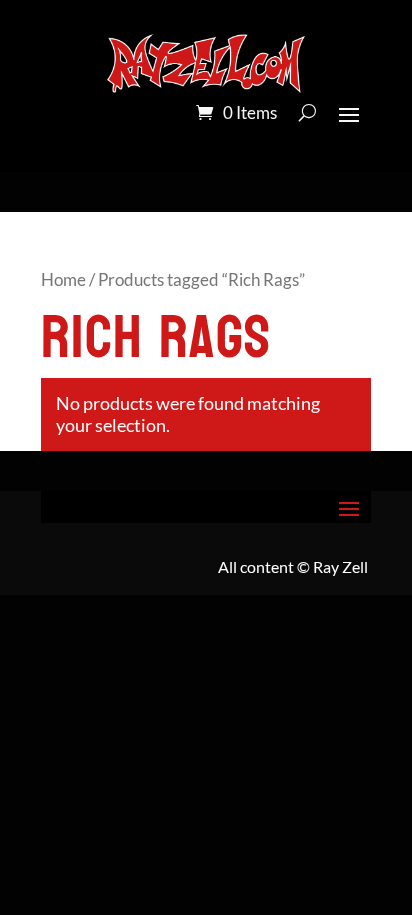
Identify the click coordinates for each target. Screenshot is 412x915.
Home (63, 280)
